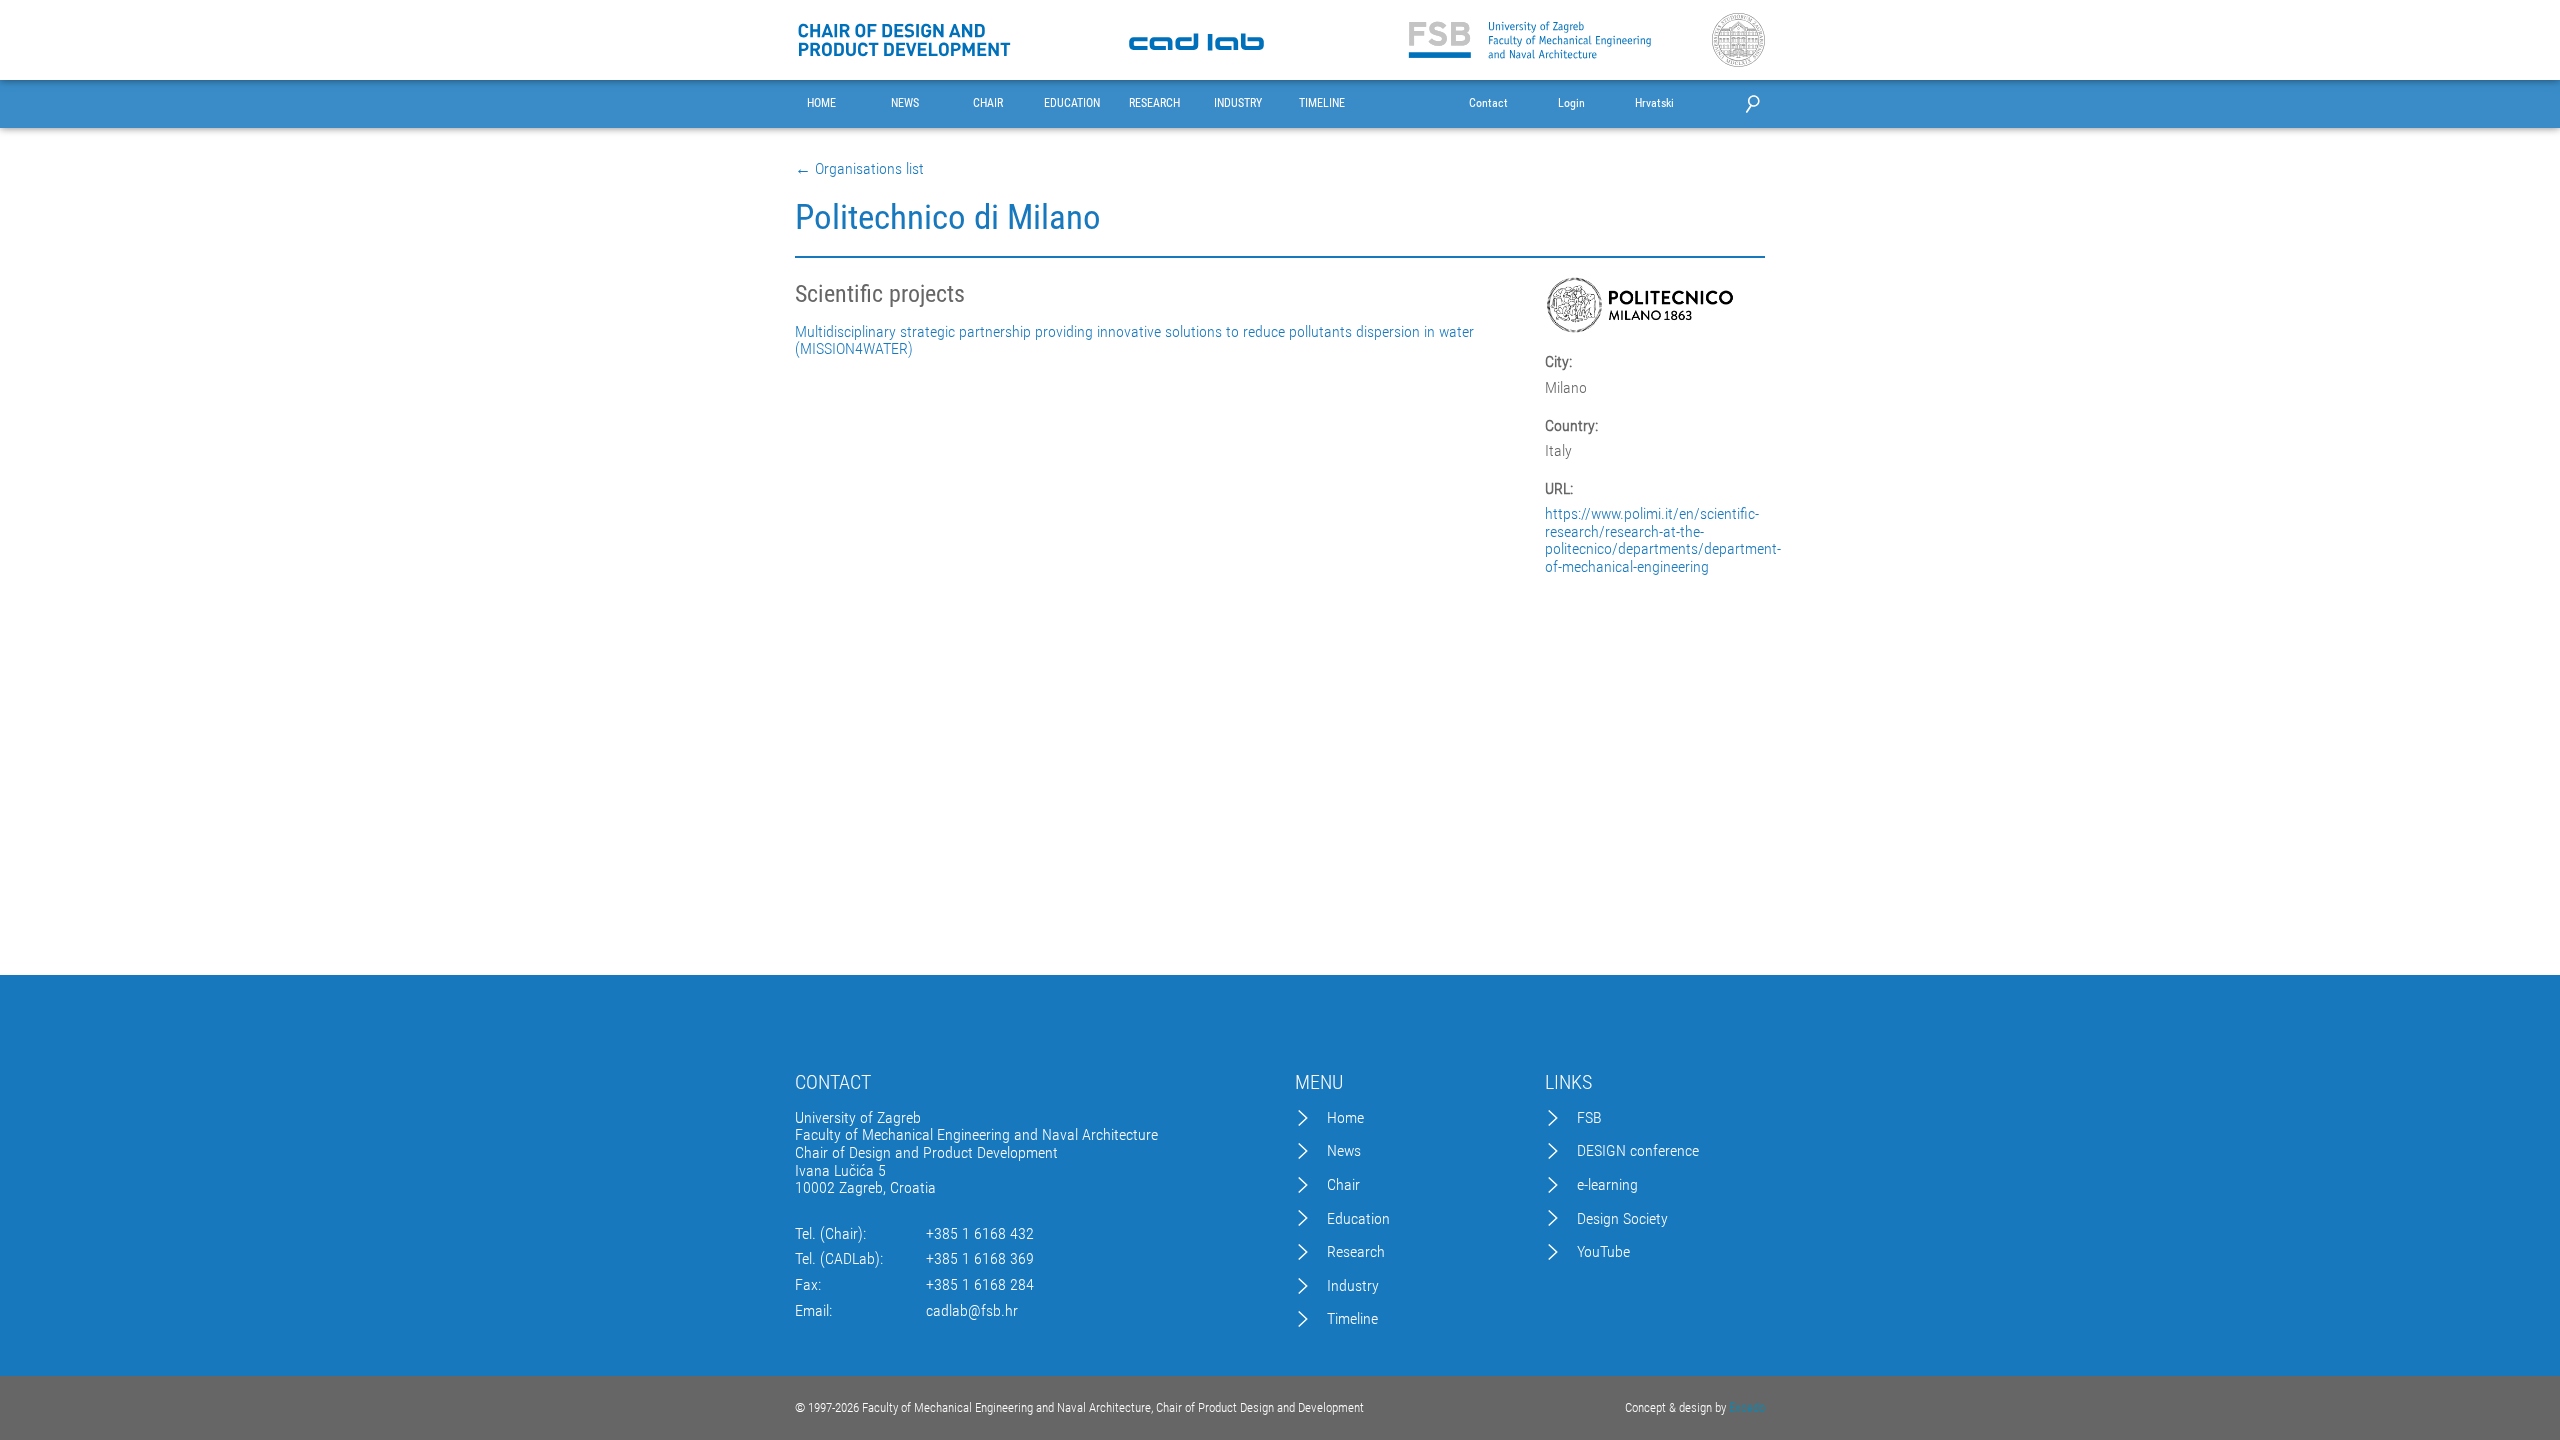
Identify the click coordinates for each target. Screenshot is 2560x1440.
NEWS (905, 103)
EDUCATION (1072, 103)
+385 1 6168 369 (980, 1259)
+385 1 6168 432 (980, 1234)
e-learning (1607, 1185)
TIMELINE (1322, 103)
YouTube (1603, 1252)
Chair (1343, 1185)
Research (1356, 1252)
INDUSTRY (1238, 103)
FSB (1589, 1118)
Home (1345, 1118)
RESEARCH (1154, 103)
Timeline (1352, 1319)
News (1344, 1151)
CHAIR (988, 103)
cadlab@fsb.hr (972, 1311)
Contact (1488, 103)
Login (1571, 103)
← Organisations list (859, 169)
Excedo (1747, 1407)
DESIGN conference (1638, 1151)
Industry (1353, 1286)
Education (1358, 1219)
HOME (821, 103)
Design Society (1622, 1219)
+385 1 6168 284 (980, 1285)
